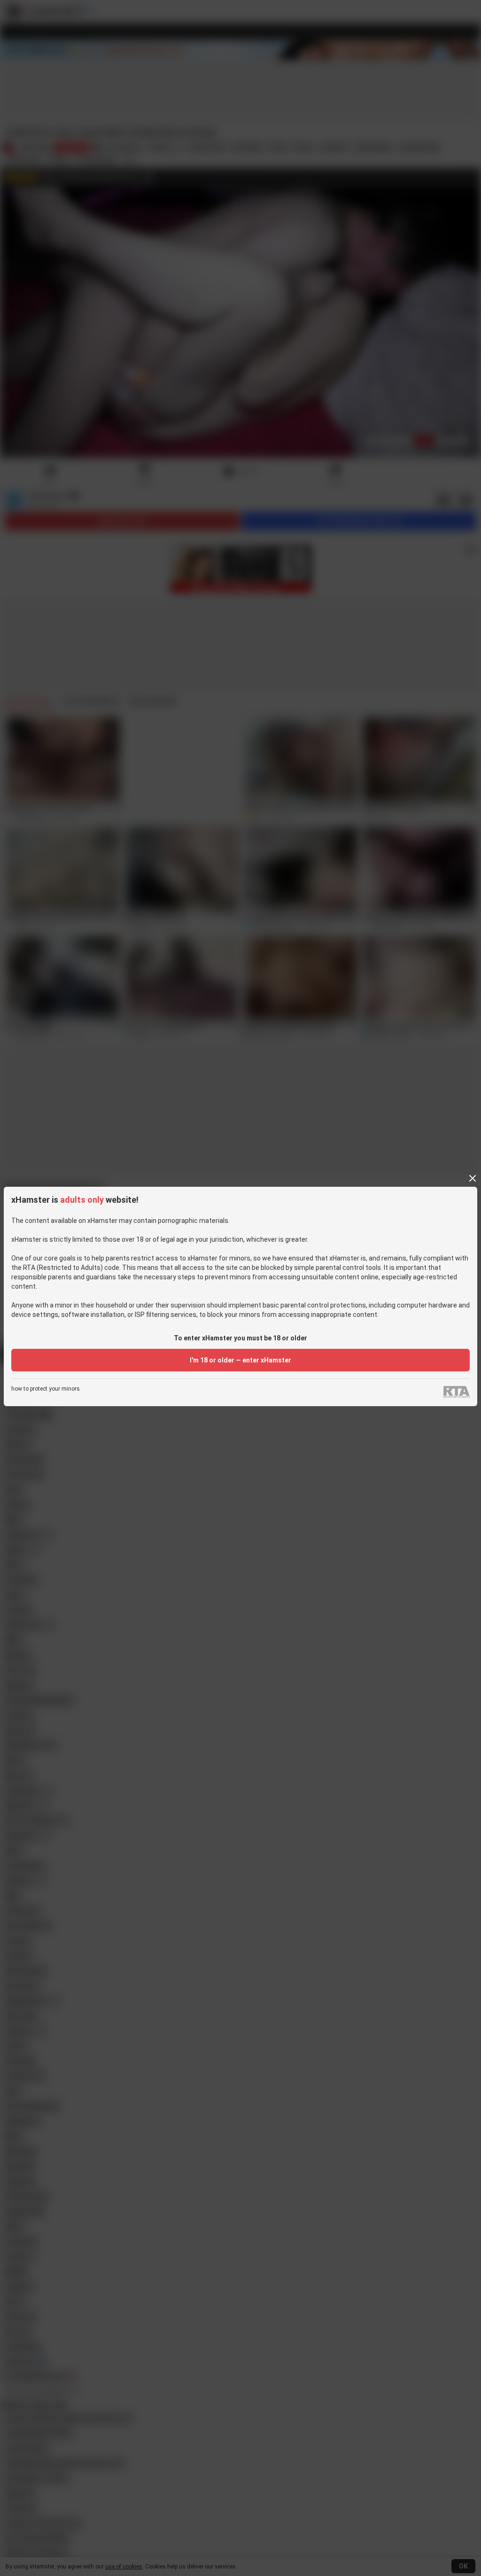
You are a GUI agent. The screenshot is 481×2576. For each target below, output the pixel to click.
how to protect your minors (46, 1389)
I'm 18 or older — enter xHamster (240, 1360)
